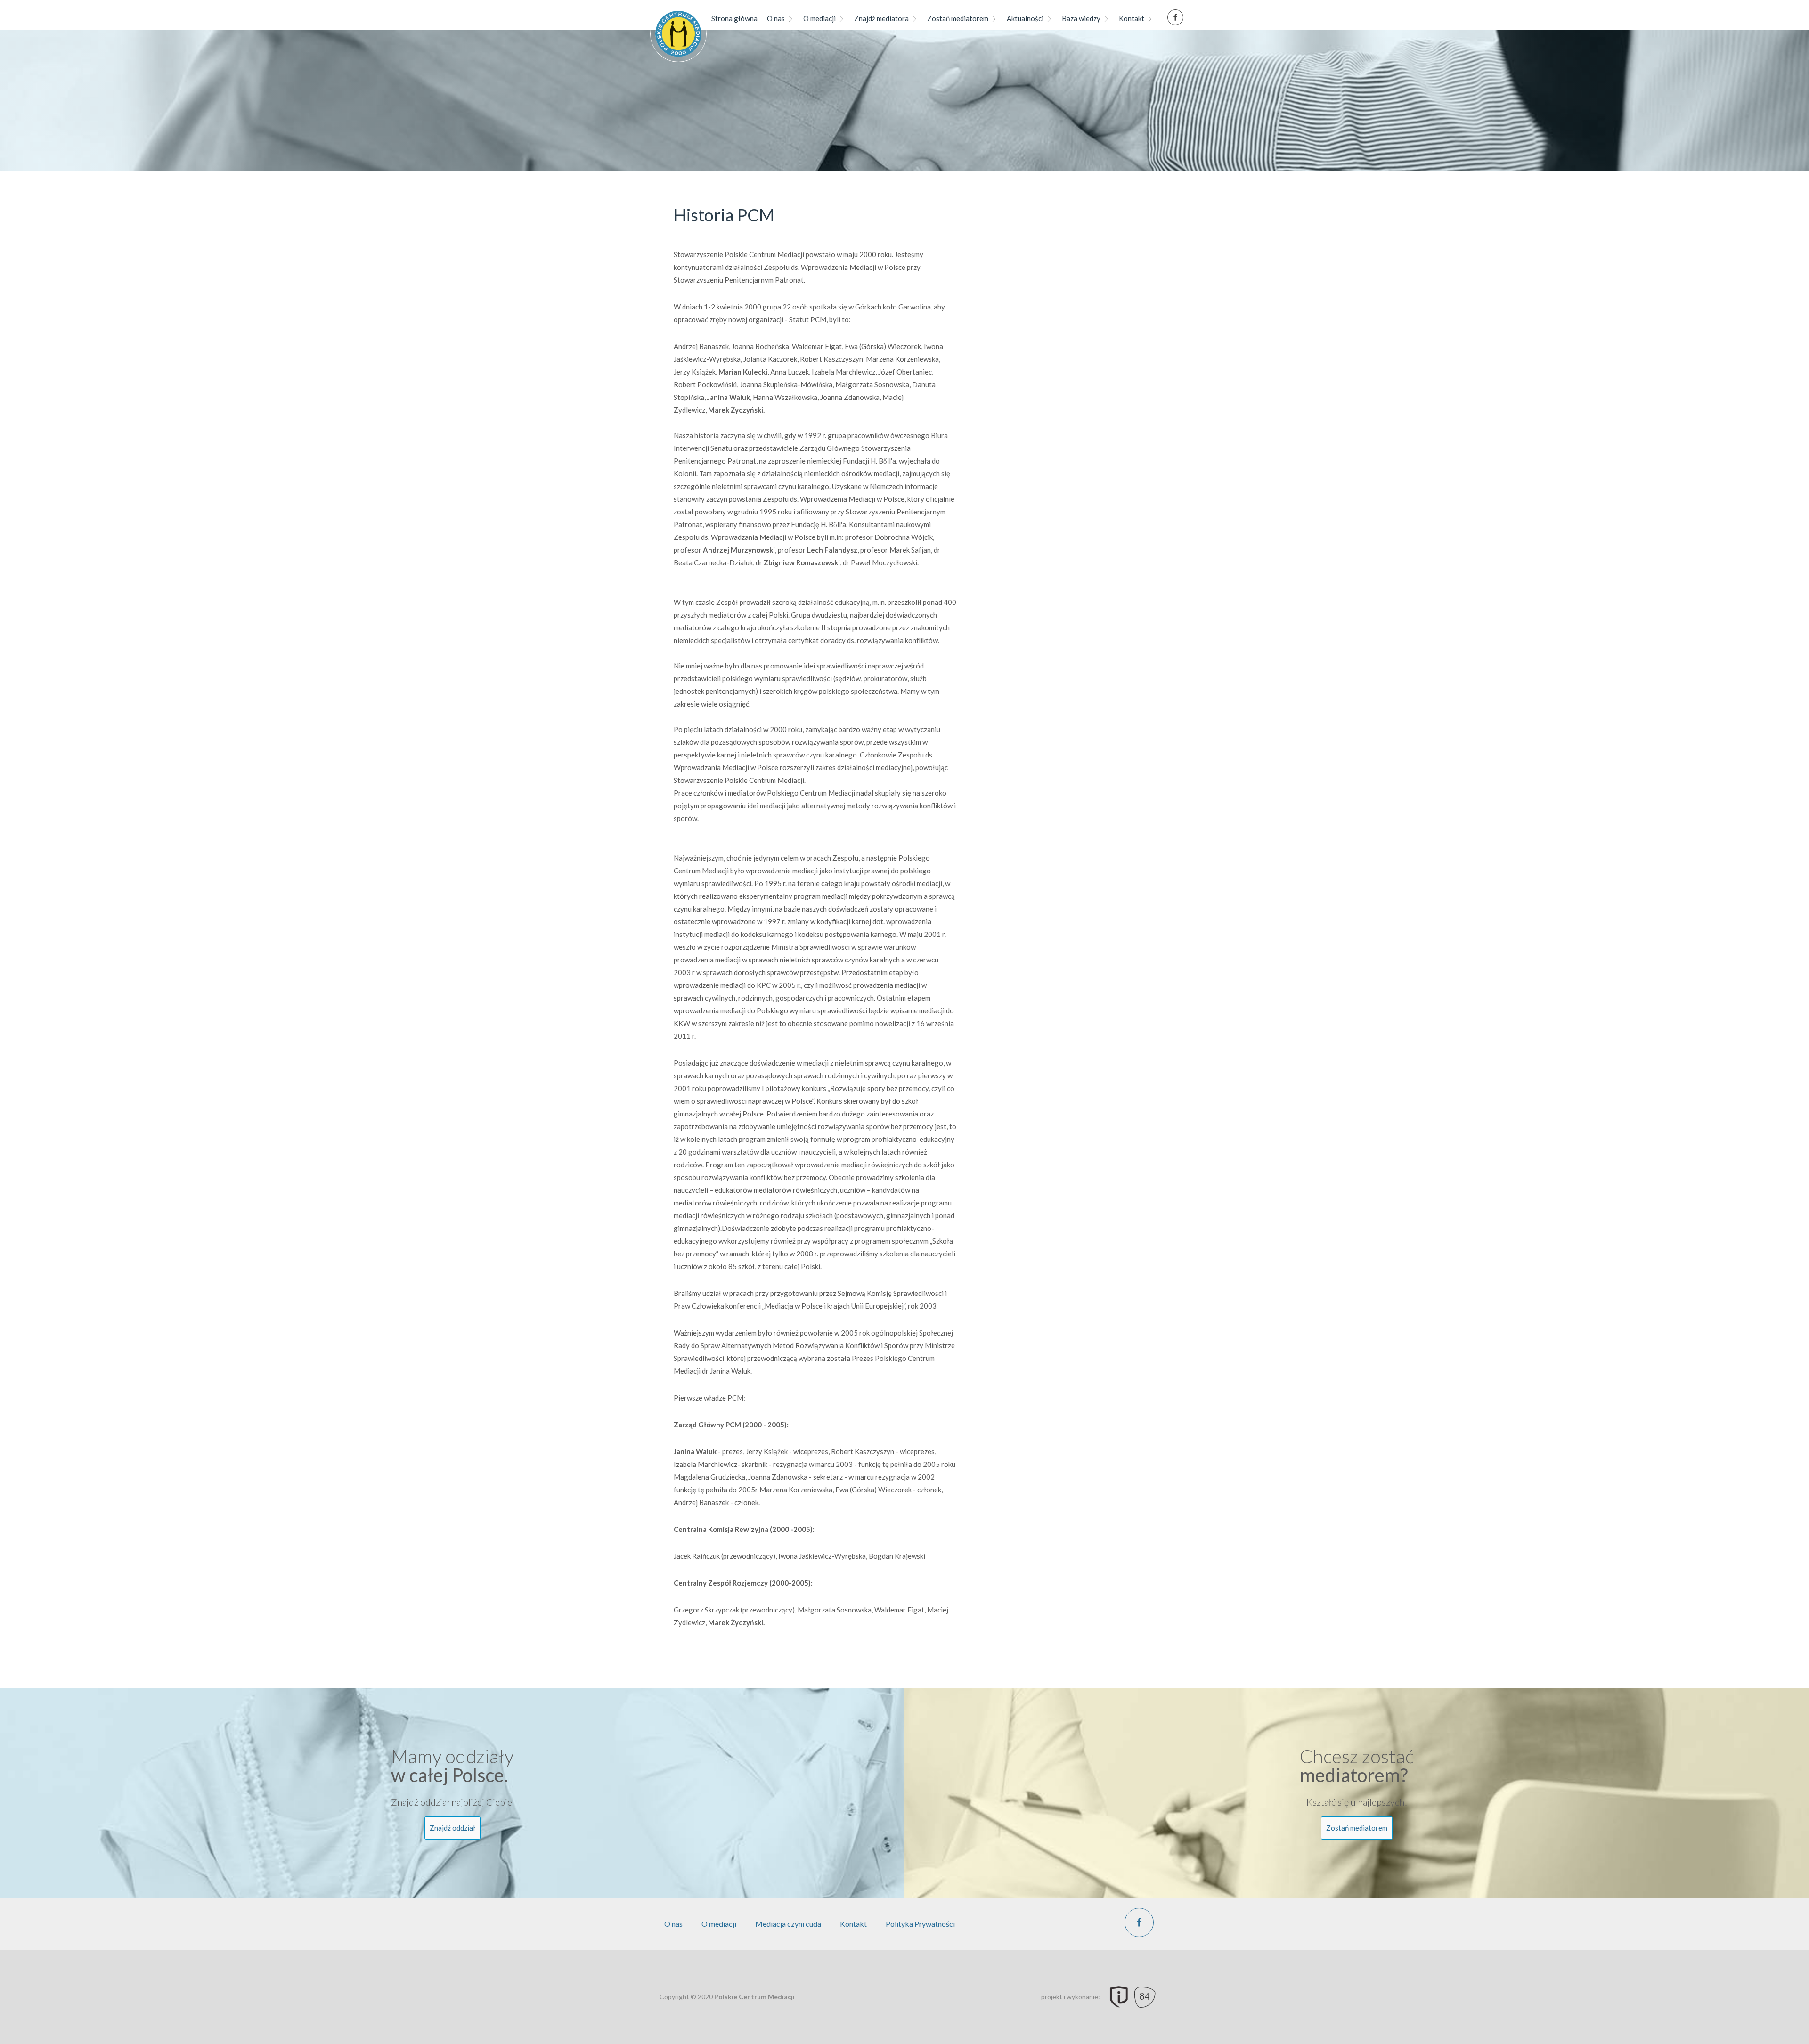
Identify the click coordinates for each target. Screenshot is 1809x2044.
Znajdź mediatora (881, 18)
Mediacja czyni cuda (788, 1924)
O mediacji (819, 18)
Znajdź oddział (452, 1828)
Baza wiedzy (1081, 18)
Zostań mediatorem (958, 18)
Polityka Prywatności (920, 1924)
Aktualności (1025, 18)
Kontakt (1132, 18)
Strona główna (734, 18)
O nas (776, 18)
